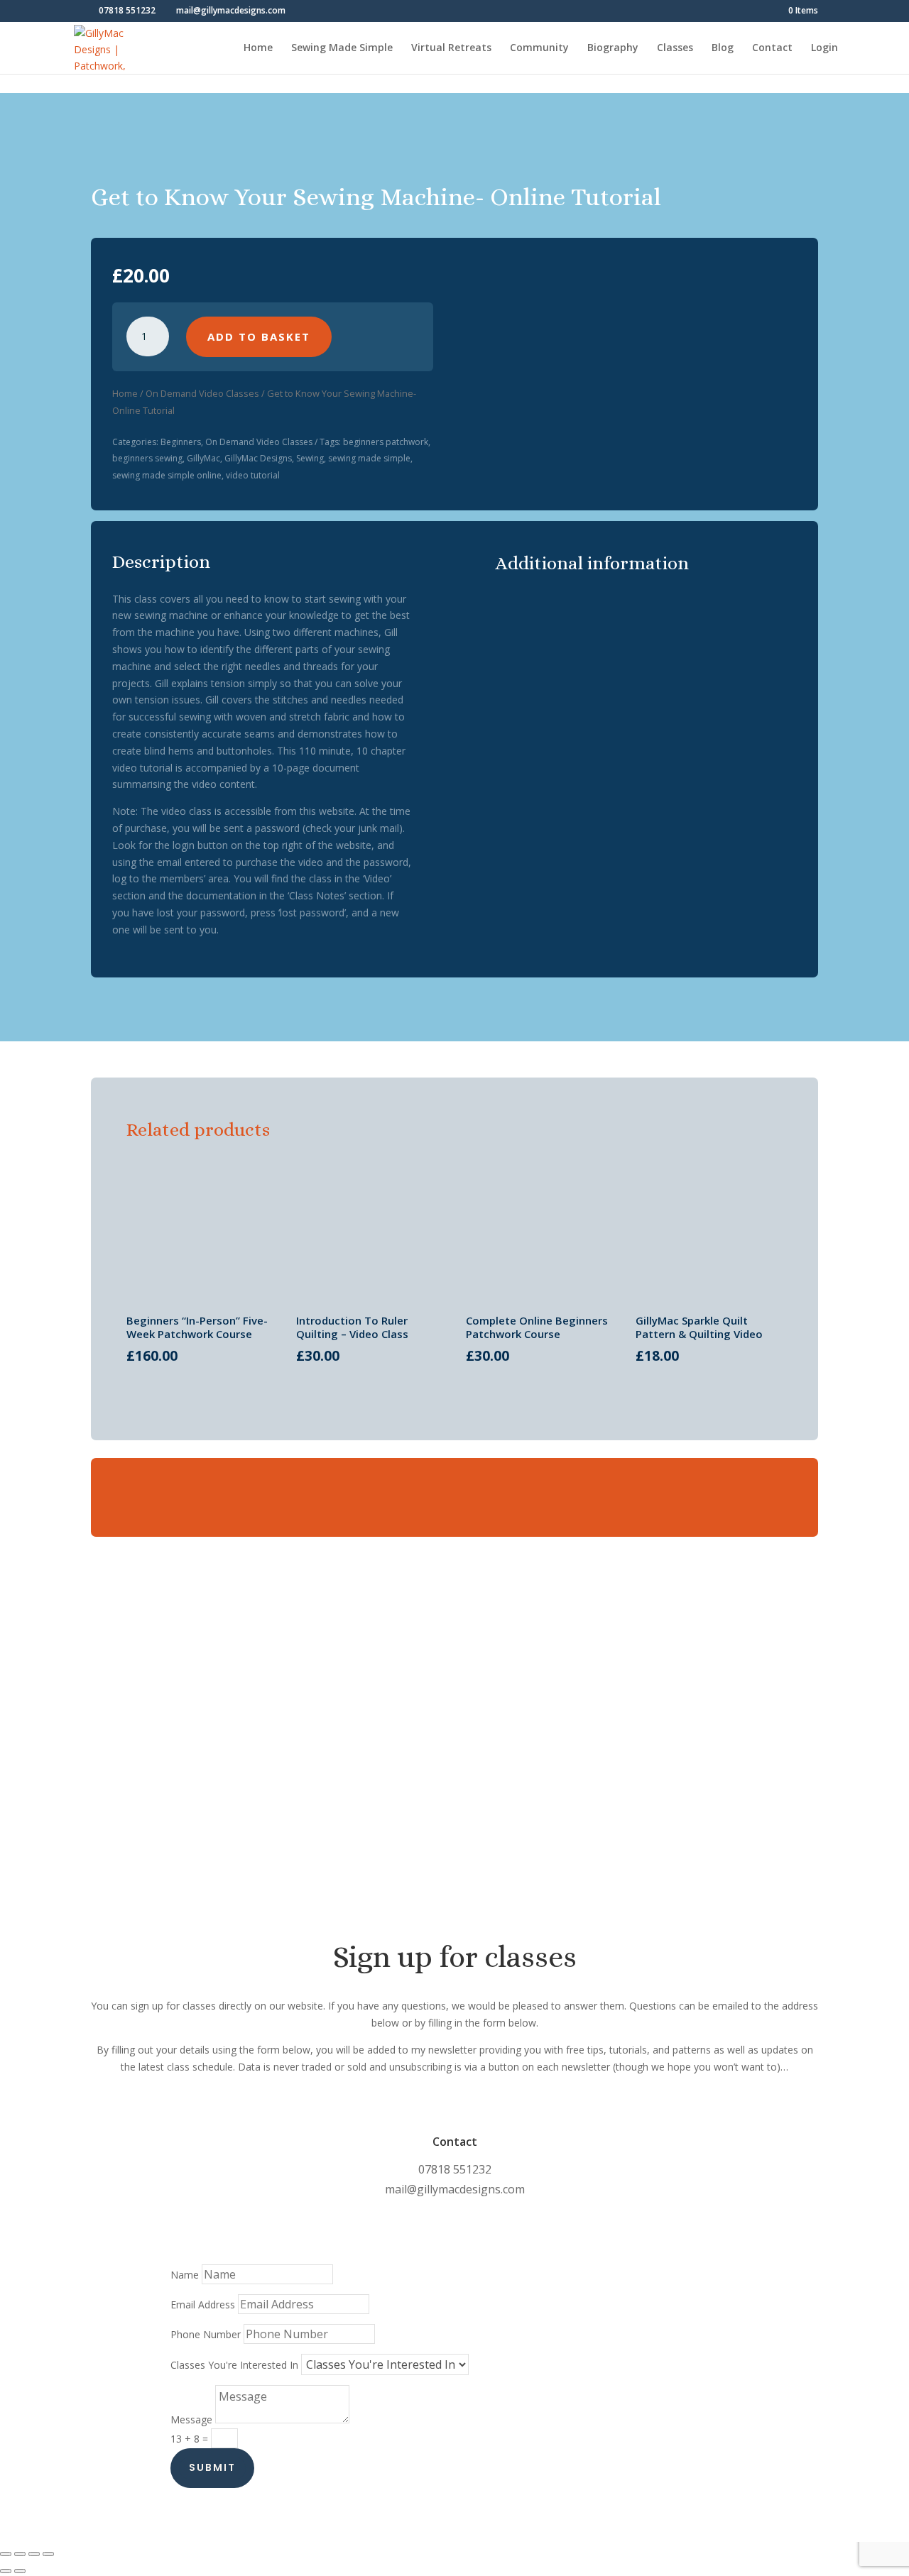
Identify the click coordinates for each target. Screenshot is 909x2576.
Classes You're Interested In (234, 2365)
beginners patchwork (386, 442)
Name (185, 2275)
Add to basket (259, 336)
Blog (723, 48)
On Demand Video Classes (202, 393)
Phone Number (206, 2334)
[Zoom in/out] (6, 2554)
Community (539, 48)
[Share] (34, 2554)
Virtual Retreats (451, 48)
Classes (675, 48)
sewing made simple (369, 458)
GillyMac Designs (258, 458)
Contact (772, 48)
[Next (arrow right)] (20, 2571)
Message (191, 2419)
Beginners (181, 442)
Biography (613, 48)
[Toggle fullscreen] (20, 2554)
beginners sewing (147, 458)
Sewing (310, 458)
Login (824, 48)
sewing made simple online (167, 475)
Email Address (203, 2304)
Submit (212, 2467)
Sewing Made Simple (342, 48)
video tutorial (253, 475)
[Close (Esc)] (48, 2554)
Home (258, 48)
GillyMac (203, 458)
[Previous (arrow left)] (6, 2571)
